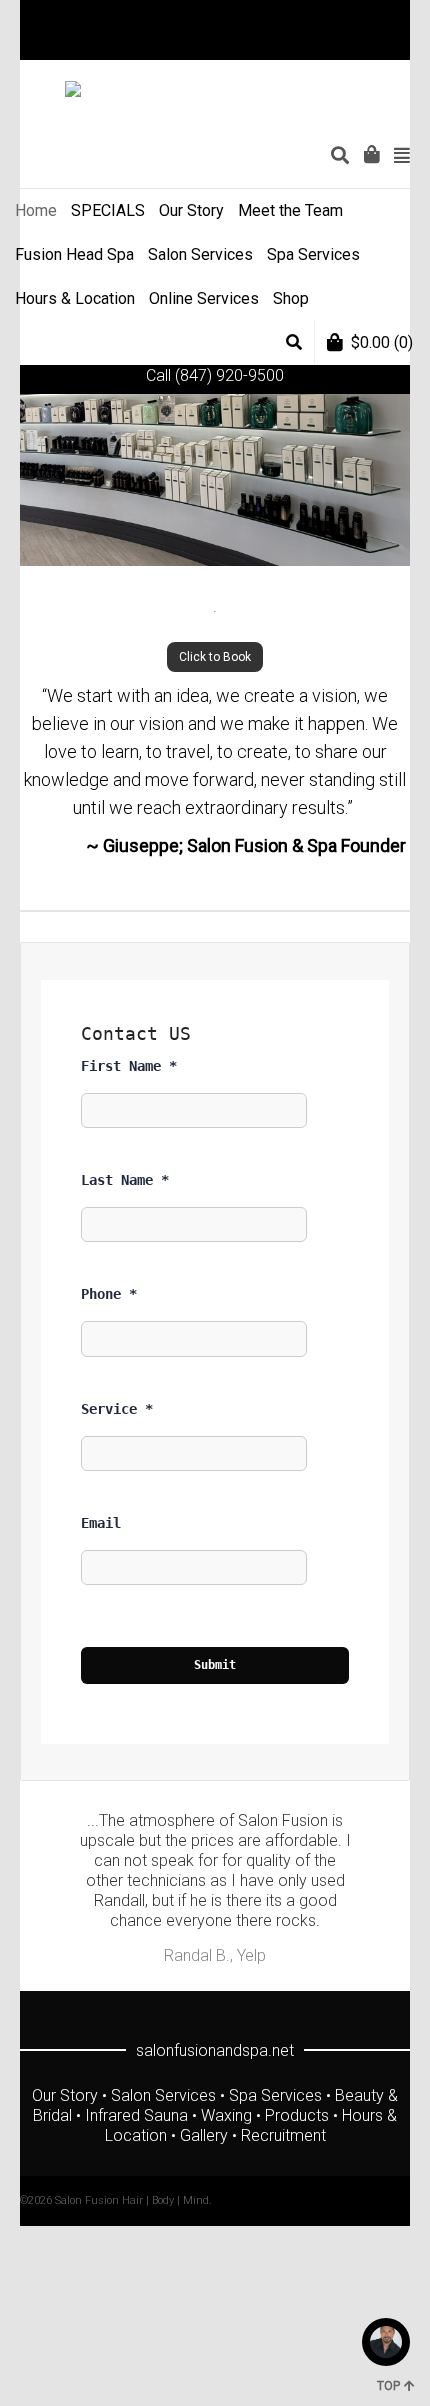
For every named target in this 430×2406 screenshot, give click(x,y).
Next (372, 1896)
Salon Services (163, 2095)
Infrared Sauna (136, 2115)
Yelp (408, 45)
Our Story (65, 2095)
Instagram (379, 45)
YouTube (350, 45)
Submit (215, 1665)
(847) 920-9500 (229, 375)
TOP (388, 2386)
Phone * (109, 1294)
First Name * (129, 1066)
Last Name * (125, 1180)
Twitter (292, 45)
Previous (58, 1896)
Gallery (204, 2135)
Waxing (226, 2115)
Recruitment (283, 2135)
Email (101, 1523)
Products (297, 2115)
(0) (382, 342)
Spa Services (275, 2095)
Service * (117, 1409)
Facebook (321, 45)
